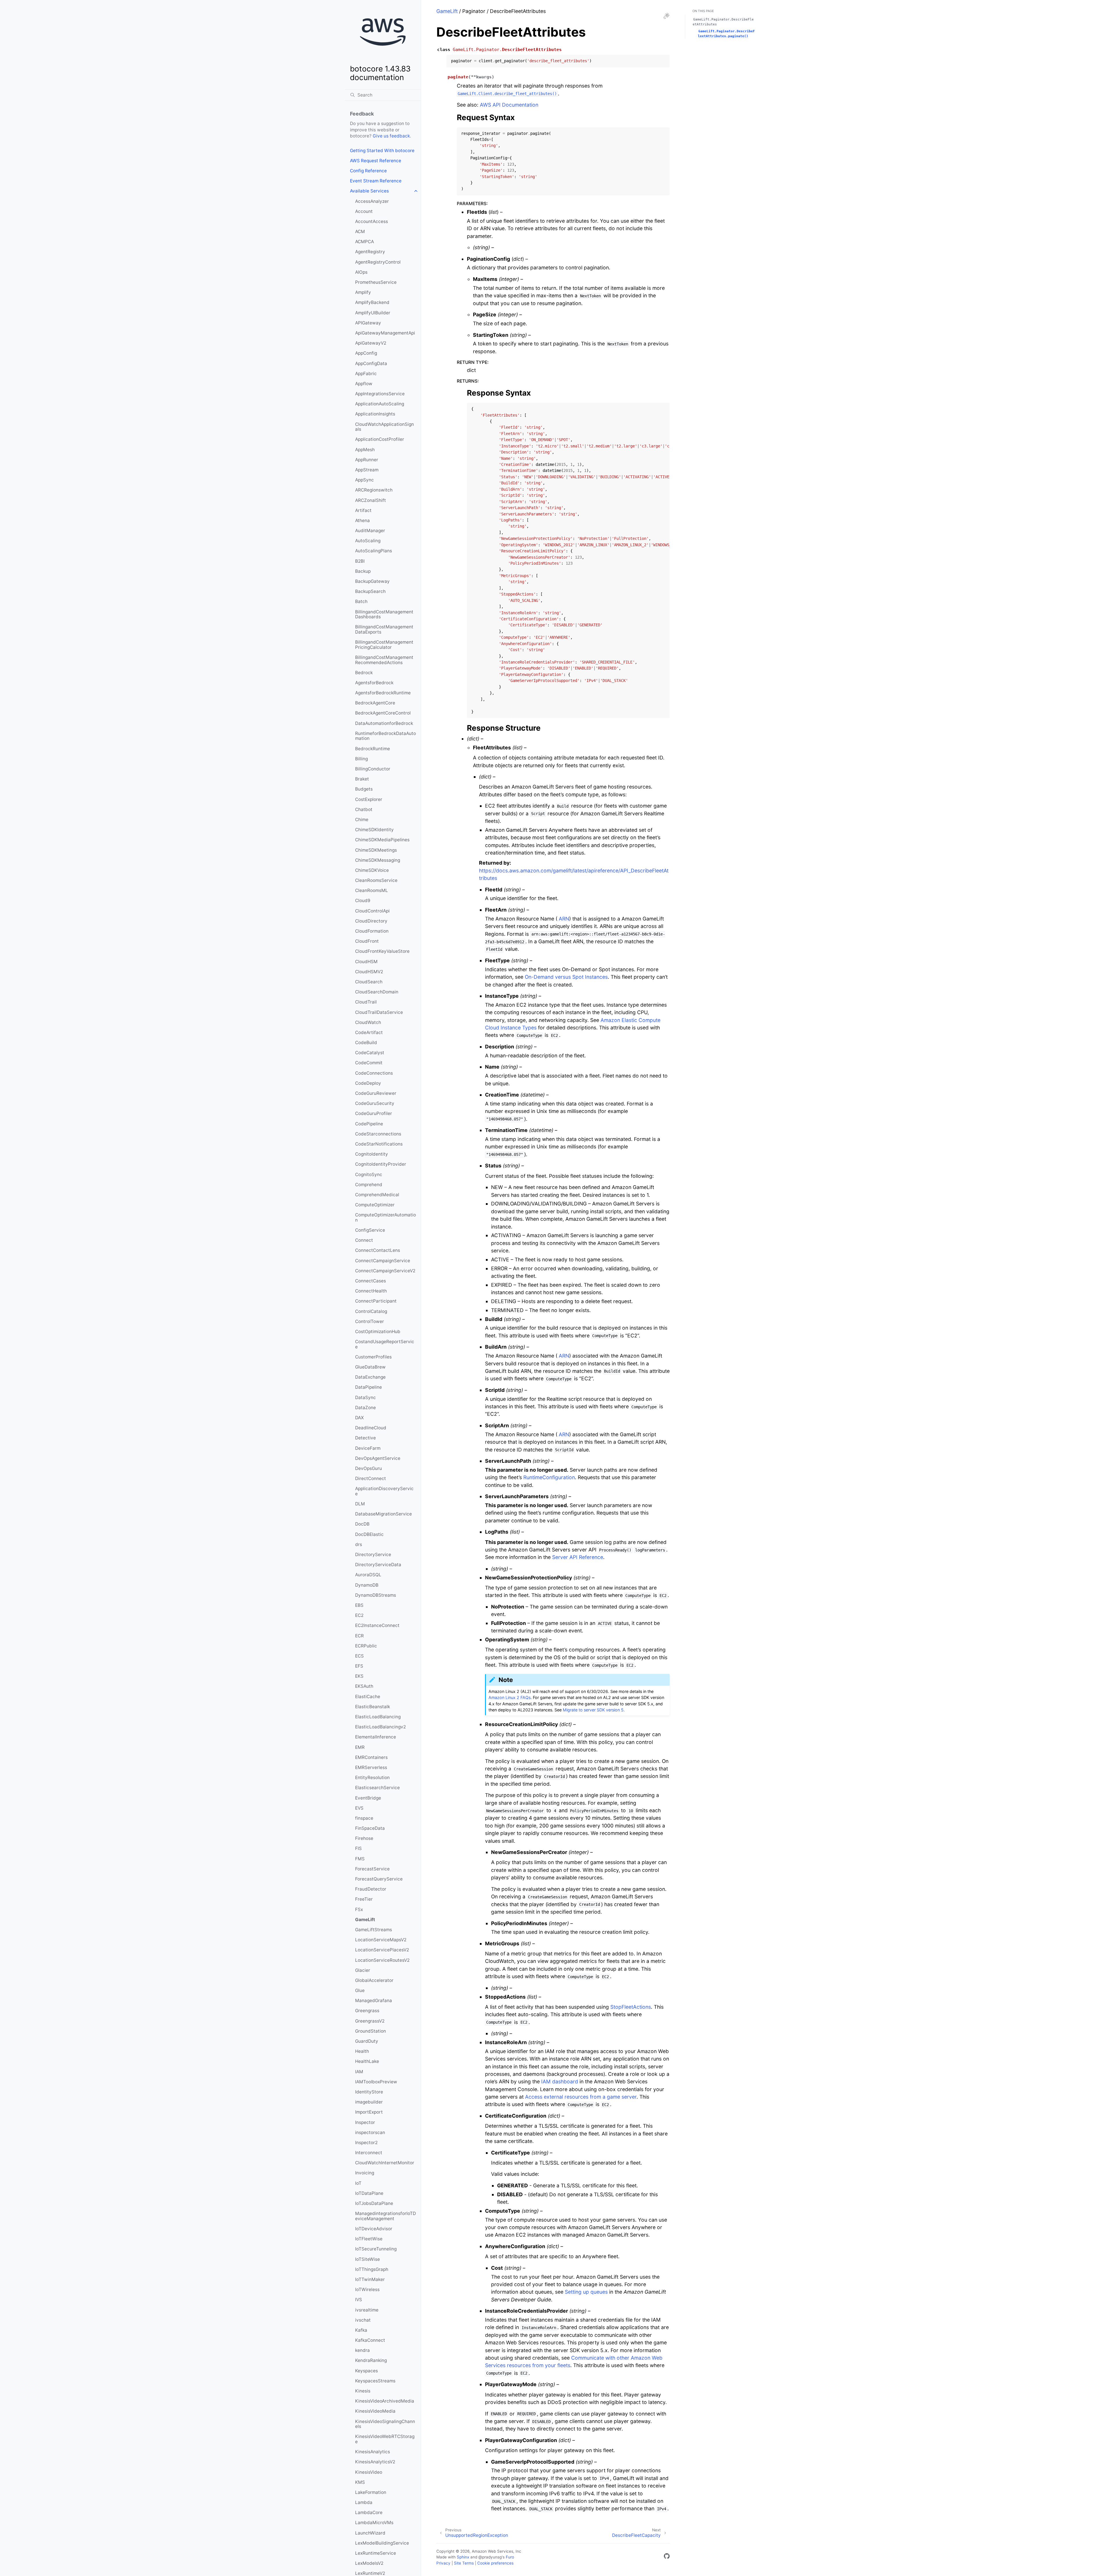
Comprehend (369, 1185)
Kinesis (363, 2391)
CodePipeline (369, 1124)
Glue (360, 1990)
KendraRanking (371, 2360)
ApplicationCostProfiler (380, 439)
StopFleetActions (631, 2007)
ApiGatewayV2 (371, 343)
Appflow (364, 384)
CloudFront (367, 941)
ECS (359, 1656)
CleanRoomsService (376, 880)
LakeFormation (371, 2492)
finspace (364, 1818)
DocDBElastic (369, 1534)
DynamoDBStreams (376, 1595)
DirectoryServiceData (378, 1565)
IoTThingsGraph (372, 2269)
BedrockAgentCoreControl (383, 713)
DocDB (362, 1524)
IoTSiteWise (368, 2259)
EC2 (359, 1615)
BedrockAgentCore (375, 703)
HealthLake (367, 2061)
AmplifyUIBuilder (373, 313)
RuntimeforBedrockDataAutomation (386, 736)
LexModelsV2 (369, 2563)
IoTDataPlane (369, 2193)
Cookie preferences (495, 2563)
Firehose (364, 1838)
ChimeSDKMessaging (378, 860)
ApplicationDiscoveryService (384, 1491)
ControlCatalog (371, 1311)
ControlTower (370, 1321)
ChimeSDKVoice (372, 870)
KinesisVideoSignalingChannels (385, 2424)
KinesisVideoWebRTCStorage (385, 2439)
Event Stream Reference (376, 181)
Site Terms (464, 2563)
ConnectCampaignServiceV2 (385, 1271)
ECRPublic (366, 1646)
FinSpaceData (370, 1828)
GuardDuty (367, 2041)
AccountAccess (372, 221)
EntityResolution (372, 1778)
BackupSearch (370, 591)
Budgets (364, 789)
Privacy (443, 2563)
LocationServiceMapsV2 (381, 1940)
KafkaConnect (370, 2340)
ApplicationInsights (375, 414)
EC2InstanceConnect (377, 1625)
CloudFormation (372, 931)
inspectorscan (370, 2132)
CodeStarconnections (378, 1134)
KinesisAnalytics (373, 2452)
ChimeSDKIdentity (374, 830)
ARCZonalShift (371, 500)
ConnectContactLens (378, 1250)
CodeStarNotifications (379, 1144)
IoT (358, 2183)
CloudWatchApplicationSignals (385, 427)
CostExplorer (369, 799)
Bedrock (364, 673)
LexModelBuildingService (382, 2543)
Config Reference (368, 171)
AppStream (367, 470)
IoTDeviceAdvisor (374, 2229)
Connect (364, 1240)
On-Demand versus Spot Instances (566, 977)
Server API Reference (578, 1557)
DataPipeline (369, 1387)
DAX (359, 1418)
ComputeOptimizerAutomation (386, 1217)
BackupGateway (372, 581)
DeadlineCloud (371, 1428)
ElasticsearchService (377, 1788)
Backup (363, 571)
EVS (359, 1808)
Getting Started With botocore (382, 151)
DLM (360, 1504)
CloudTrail (366, 1002)
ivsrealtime (367, 2310)
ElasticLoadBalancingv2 (380, 1727)
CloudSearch (369, 982)
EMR (360, 1747)
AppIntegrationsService (380, 394)
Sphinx (463, 2557)
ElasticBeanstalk (373, 1707)
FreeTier (364, 1899)
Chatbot (364, 809)
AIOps (361, 272)
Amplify (363, 292)
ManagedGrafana (374, 2000)
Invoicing (365, 2173)
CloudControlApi (372, 911)
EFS (359, 1666)
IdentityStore (369, 2092)
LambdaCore (369, 2512)
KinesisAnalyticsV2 (375, 2462)
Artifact (363, 510)
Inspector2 (366, 2143)
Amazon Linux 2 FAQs (510, 1697)
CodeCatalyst (370, 1053)
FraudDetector (371, 1889)
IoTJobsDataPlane (374, 2203)
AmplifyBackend (372, 302)
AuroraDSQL (368, 1575)
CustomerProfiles (373, 1357)
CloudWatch (368, 1022)
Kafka (361, 2330)
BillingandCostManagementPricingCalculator (384, 645)
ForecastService (372, 1869)
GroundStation (371, 2031)
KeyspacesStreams (375, 2381)
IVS (359, 2300)
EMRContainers (371, 1757)
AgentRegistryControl (378, 262)
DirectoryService (373, 1555)
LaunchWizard (370, 2533)
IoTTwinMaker (370, 2279)
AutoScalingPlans (374, 551)
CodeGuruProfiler (374, 1113)
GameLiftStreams (374, 1930)
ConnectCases (371, 1281)
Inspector (365, 2122)
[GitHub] (667, 2557)
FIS (358, 1848)
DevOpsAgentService (378, 1458)
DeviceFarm (368, 1448)
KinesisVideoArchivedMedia (385, 2401)
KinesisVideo (369, 2472)
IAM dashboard (560, 2081)
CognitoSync (369, 1174)
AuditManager (370, 531)
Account (364, 211)
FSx (359, 1909)
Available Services (369, 191)
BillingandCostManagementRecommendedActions (384, 660)
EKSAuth (364, 1686)
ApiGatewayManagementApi (385, 333)
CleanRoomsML (372, 890)
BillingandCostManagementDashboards (384, 614)
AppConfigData (371, 363)
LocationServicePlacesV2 (382, 1950)
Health (362, 2051)
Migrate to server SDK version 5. (594, 1710)
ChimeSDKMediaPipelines (382, 840)
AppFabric (366, 374)
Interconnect (369, 2153)
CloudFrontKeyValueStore (382, 951)
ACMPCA (364, 242)
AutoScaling (368, 541)
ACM (360, 231)
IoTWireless (367, 2289)
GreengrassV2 (370, 2021)
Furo (510, 2557)
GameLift (365, 1920)
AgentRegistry (370, 252)
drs (359, 1544)
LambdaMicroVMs (374, 2523)
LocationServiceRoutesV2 (382, 1960)
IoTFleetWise (369, 2239)
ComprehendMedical (377, 1195)
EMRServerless (371, 1767)
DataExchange (370, 1377)
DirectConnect (371, 1478)
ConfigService (370, 1230)
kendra (362, 2350)
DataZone (365, 1408)
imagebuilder (369, 2102)
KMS (360, 2482)
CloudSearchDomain (377, 992)
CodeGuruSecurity (375, 1103)
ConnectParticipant (376, 1301)
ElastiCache (368, 1697)
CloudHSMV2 (369, 972)
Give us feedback (391, 136)
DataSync (365, 1397)
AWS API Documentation (509, 105)
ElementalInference (376, 1737)
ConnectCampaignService (383, 1261)
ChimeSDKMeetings (376, 850)
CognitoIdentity (372, 1154)
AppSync (364, 480)
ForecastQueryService (379, 1879)
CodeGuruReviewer (376, 1093)
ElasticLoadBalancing (378, 1717)
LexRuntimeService (376, 2553)
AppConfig (366, 353)
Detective (365, 1438)
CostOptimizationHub (378, 1332)
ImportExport (369, 2112)
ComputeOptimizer (375, 1205)
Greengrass (367, 2011)
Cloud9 (363, 900)
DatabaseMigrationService (383, 1514)
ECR (359, 1636)
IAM (359, 2072)
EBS (359, 1605)
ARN (564, 919)
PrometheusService (376, 282)
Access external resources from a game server (581, 2097)
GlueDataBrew (370, 1367)
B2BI (360, 561)
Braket (362, 779)
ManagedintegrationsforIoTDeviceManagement (386, 2216)
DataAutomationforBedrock (384, 723)
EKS (359, 1676)
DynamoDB (367, 1585)
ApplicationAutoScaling (380, 404)
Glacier (363, 1970)
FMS (360, 1859)
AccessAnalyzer (372, 201)
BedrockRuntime (373, 749)
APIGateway (368, 323)
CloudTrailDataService (379, 1012)
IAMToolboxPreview (376, 2082)
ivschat (363, 2320)
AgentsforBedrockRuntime (383, 693)
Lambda (364, 2502)
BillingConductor (373, 769)
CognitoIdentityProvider (381, 1164)
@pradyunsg (490, 2557)
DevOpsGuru (369, 1468)
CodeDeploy (368, 1083)
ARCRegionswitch (374, 490)
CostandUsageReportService (385, 1344)
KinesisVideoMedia (375, 2411)
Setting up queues (586, 2292)
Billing (361, 759)
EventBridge (368, 1798)
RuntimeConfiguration (549, 1477)
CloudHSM (366, 962)
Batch (361, 601)
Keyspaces (367, 2371)
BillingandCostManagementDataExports (384, 629)
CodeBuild (366, 1043)
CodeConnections (374, 1073)
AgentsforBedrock (374, 683)
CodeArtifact (369, 1032)
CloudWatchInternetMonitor (385, 2163)
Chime (362, 820)
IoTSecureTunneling (376, 2249)
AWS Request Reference (376, 161)
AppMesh (365, 450)
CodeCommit (369, 1063)
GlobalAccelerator (374, 1980)
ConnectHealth (371, 1291)
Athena (362, 520)
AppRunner (367, 460)
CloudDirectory (371, 921)
